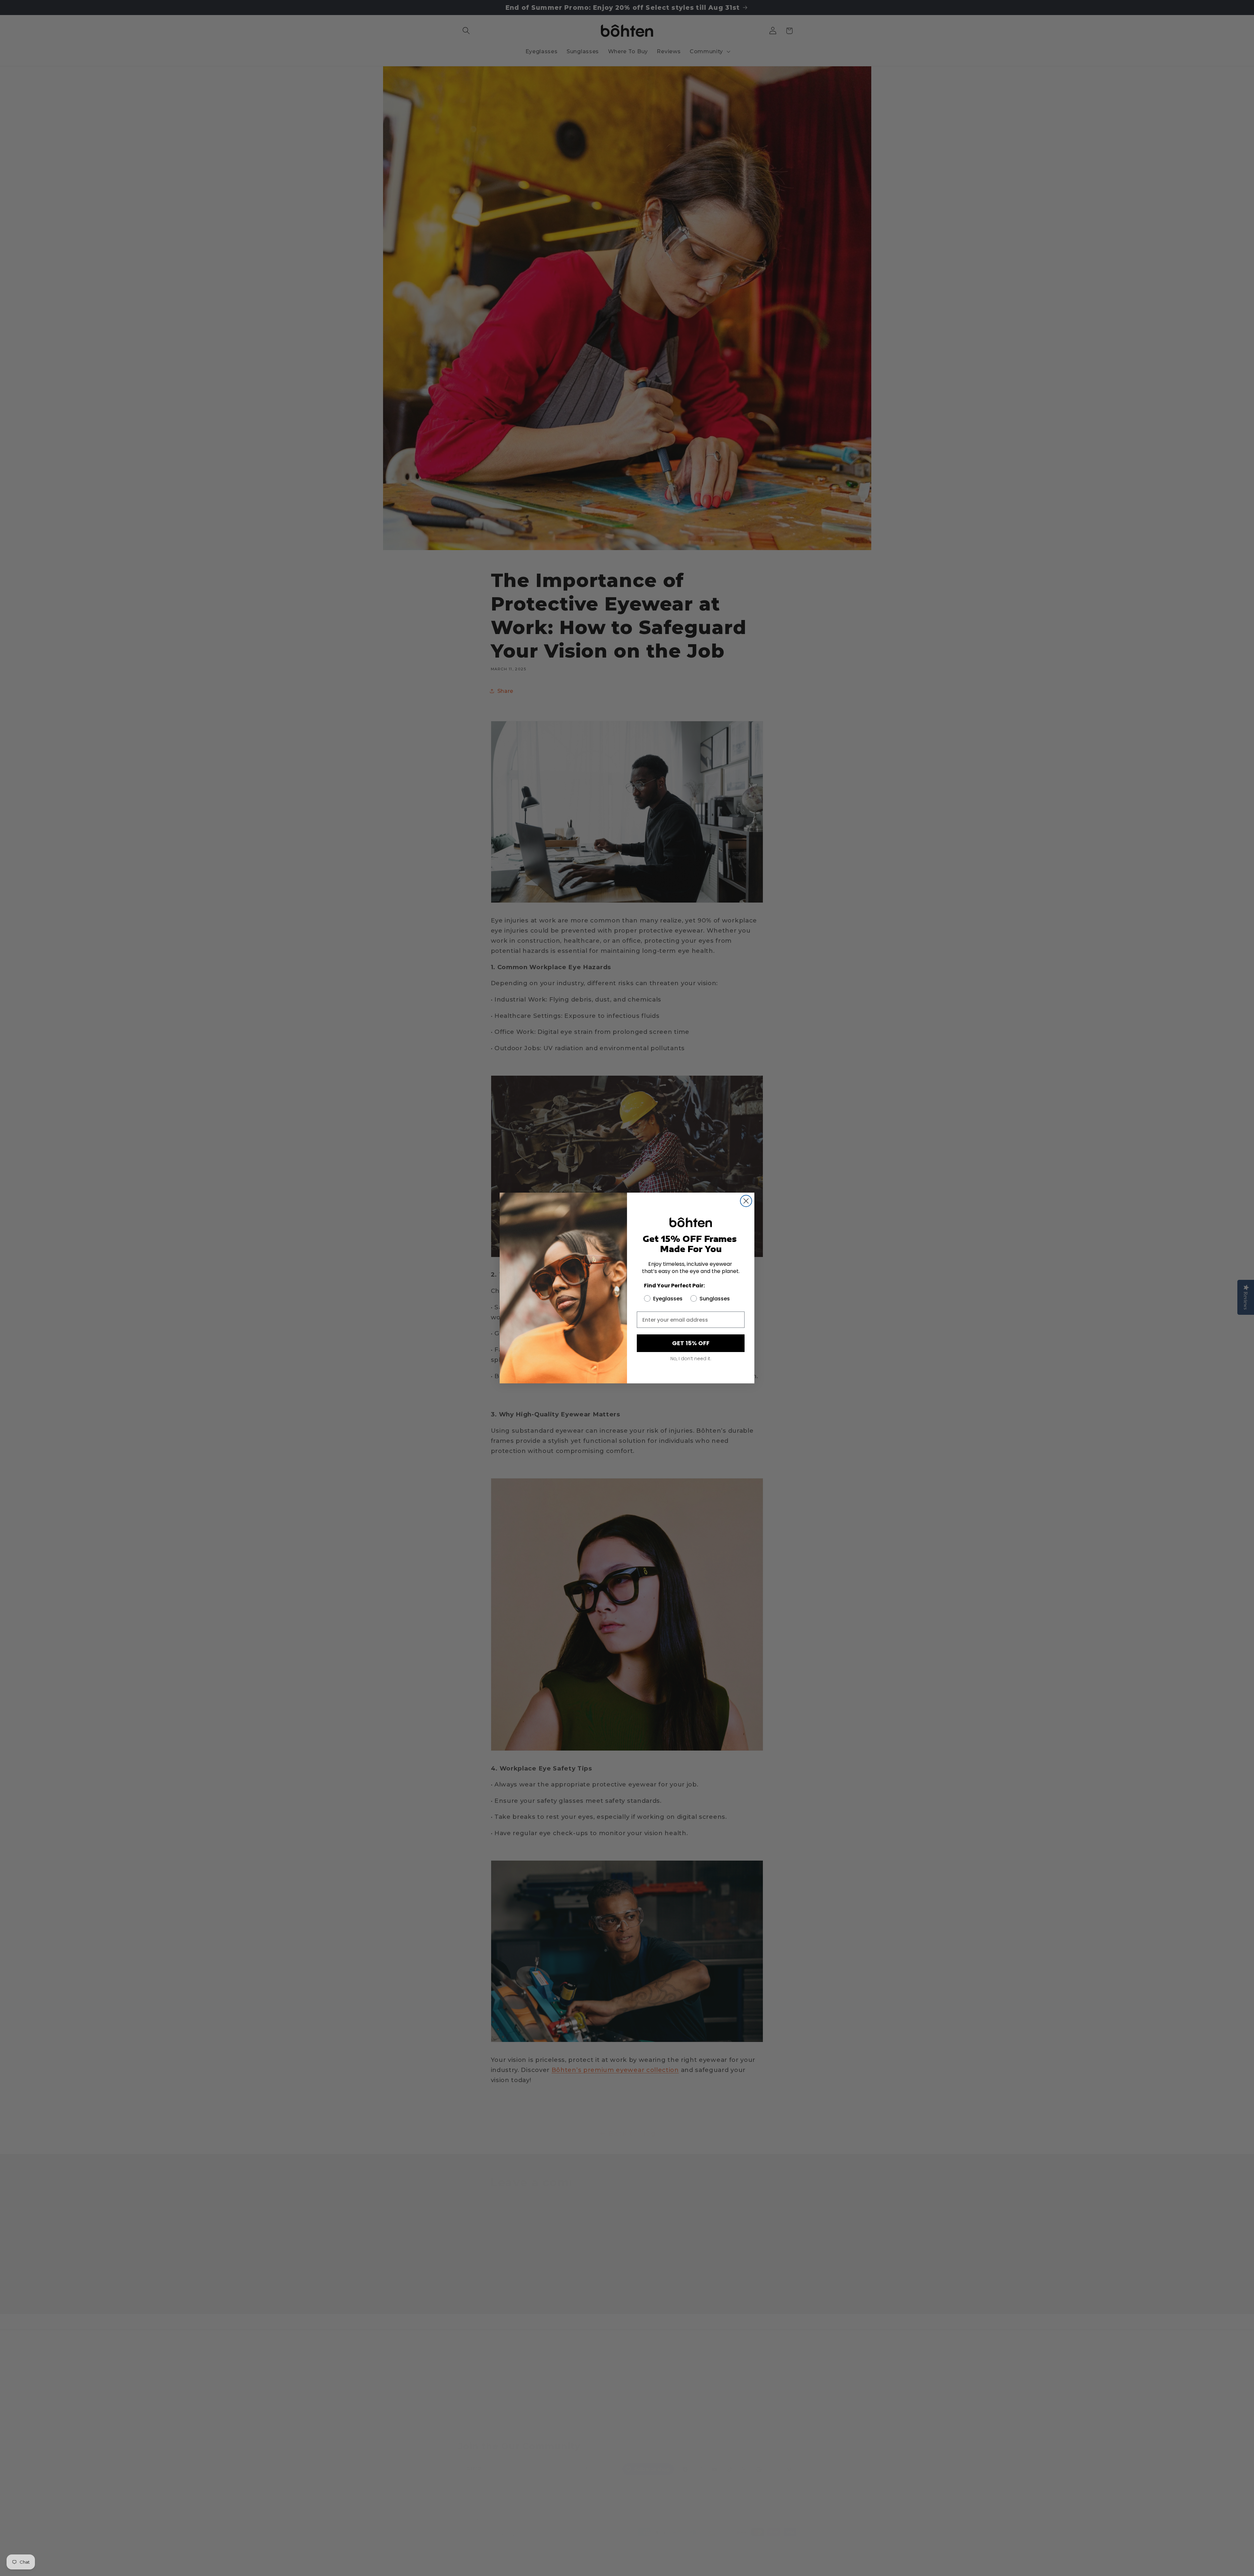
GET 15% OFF (691, 1343)
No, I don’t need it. (691, 1359)
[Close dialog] (746, 1201)
